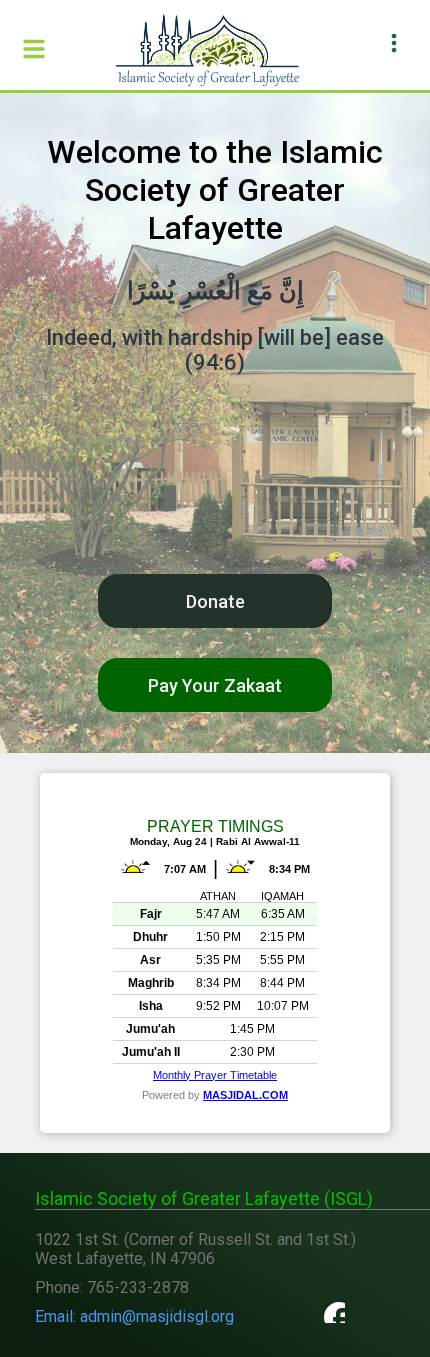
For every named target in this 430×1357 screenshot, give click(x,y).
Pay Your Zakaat (215, 685)
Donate (215, 601)
